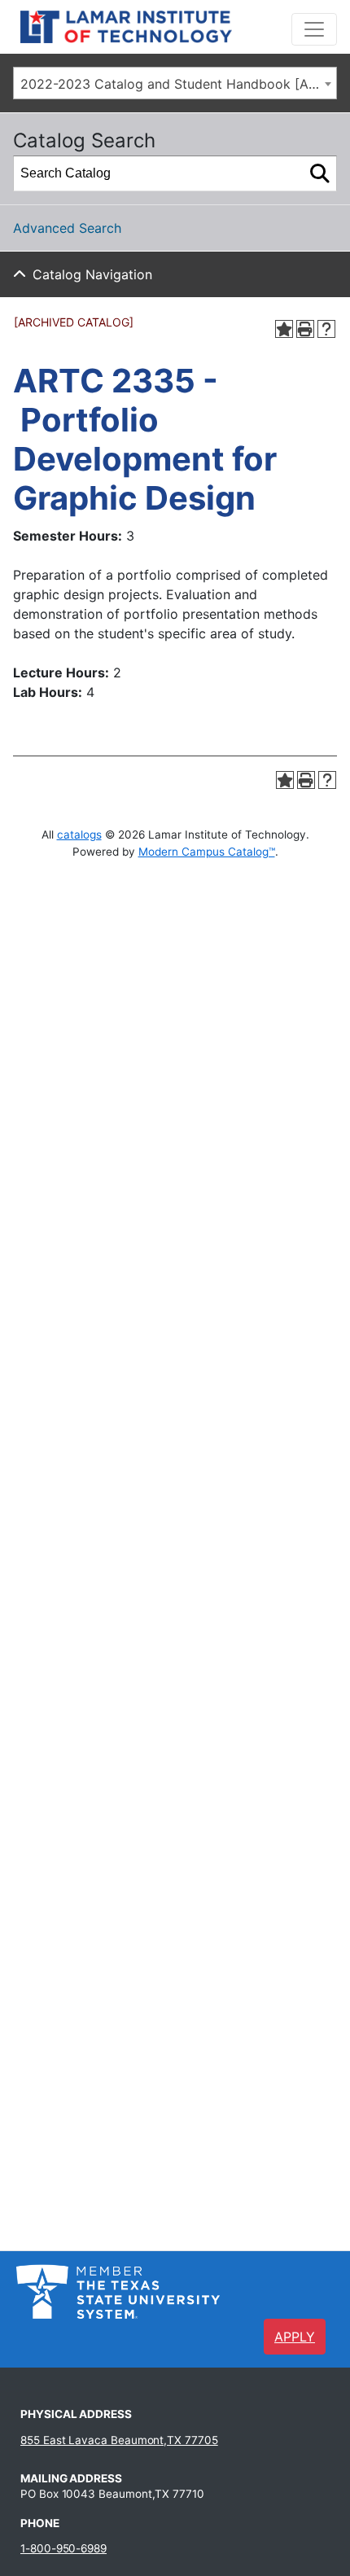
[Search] (320, 173)
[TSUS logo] (118, 2290)
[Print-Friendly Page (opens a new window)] (305, 329)
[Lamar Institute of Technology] (151, 27)
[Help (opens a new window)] (326, 329)
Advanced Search (67, 228)
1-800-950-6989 (63, 2548)
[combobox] (175, 83)
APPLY (295, 2337)
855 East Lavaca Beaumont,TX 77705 (119, 2440)
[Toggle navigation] (314, 29)
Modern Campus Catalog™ (207, 852)
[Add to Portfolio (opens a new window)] (284, 329)
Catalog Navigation (92, 274)
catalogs (79, 835)
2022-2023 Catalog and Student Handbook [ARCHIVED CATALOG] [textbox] (178, 84)
